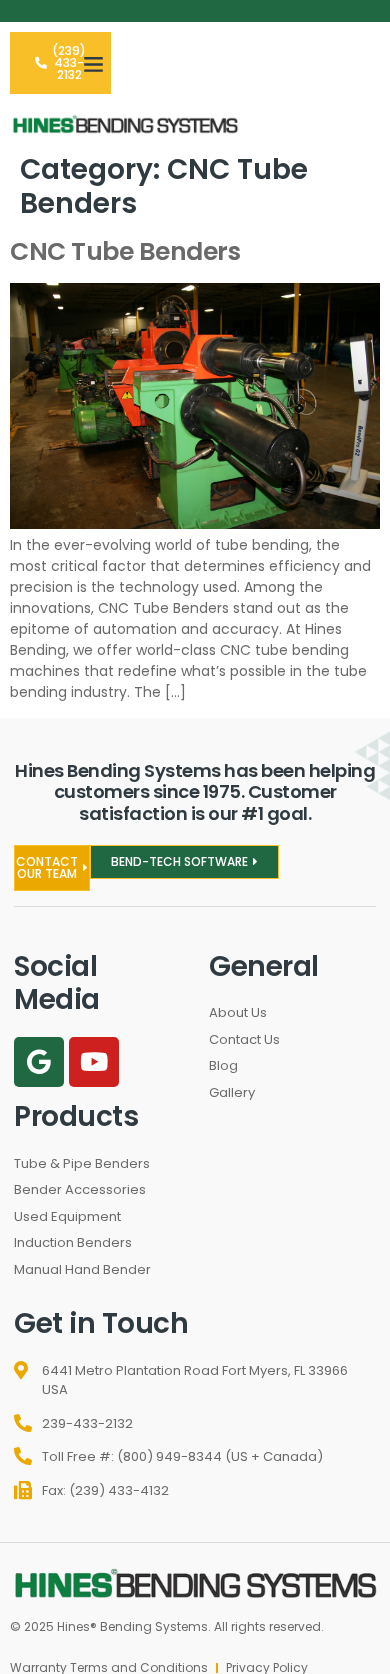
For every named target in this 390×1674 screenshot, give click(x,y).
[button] (94, 63)
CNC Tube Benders (125, 251)
